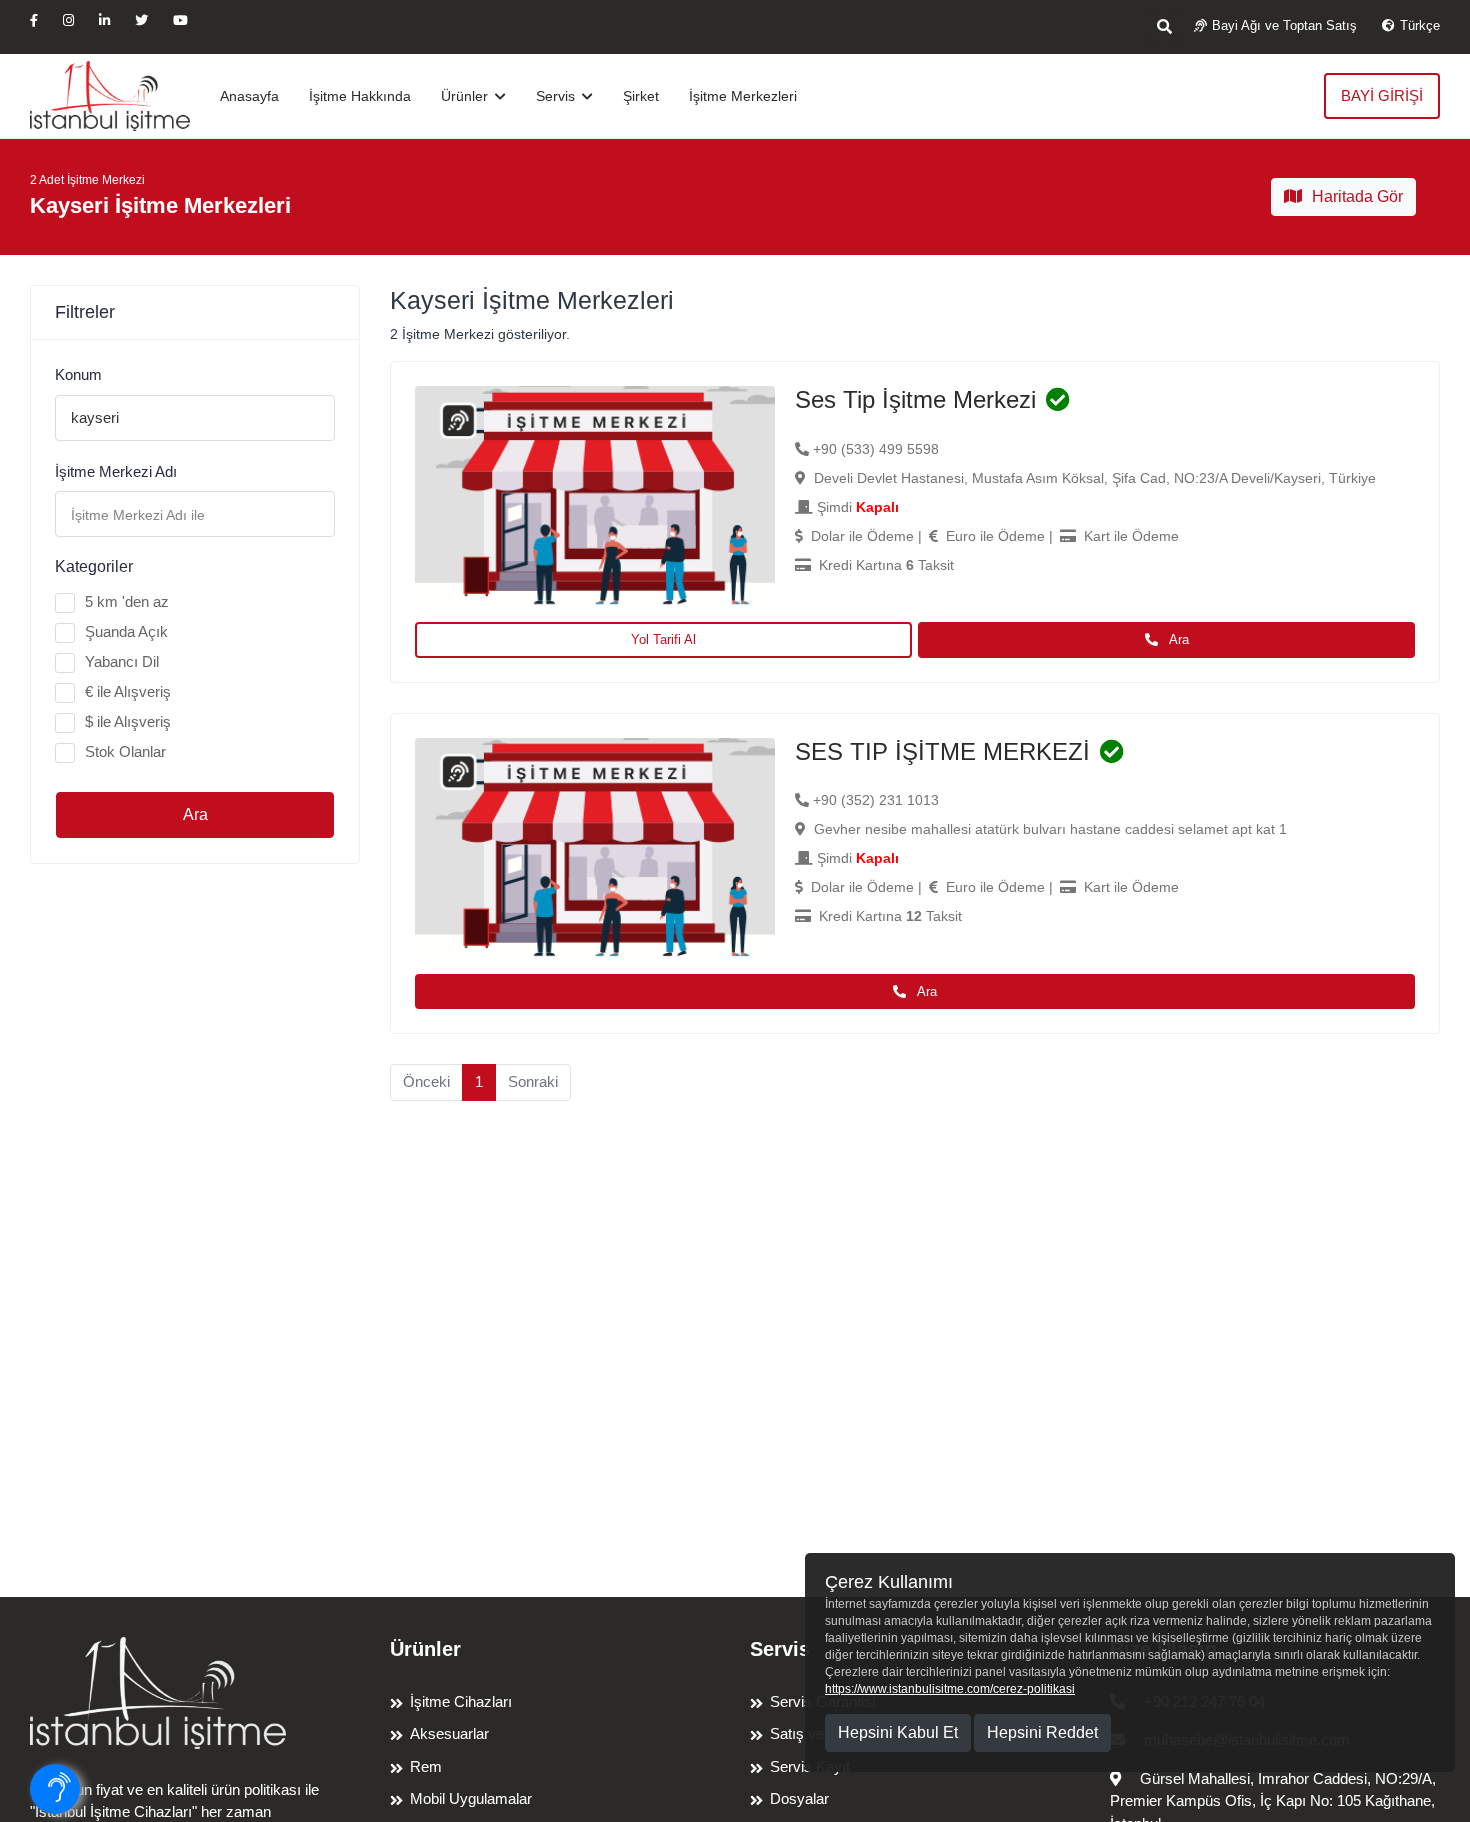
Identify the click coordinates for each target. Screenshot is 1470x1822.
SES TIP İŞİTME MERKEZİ (942, 751)
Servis (557, 96)
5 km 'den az (127, 601)
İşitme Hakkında (360, 96)
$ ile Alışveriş (128, 721)
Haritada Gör (1357, 196)
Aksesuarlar (449, 1733)
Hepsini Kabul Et (898, 1732)
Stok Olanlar (125, 751)
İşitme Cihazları (461, 1701)
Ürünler (466, 96)
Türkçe (1420, 25)
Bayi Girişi (1382, 95)
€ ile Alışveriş (128, 691)
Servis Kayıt (810, 1766)
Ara (195, 814)
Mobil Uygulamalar (471, 1798)
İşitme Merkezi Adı (116, 471)
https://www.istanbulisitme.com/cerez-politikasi (950, 1689)
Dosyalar (799, 1798)
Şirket (641, 96)
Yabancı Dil (122, 661)
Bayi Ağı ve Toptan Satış (1284, 25)
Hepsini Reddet (1042, 1732)
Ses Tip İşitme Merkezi (915, 399)
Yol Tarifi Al (663, 639)
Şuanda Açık (126, 631)
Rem (426, 1766)
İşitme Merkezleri (743, 96)
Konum (78, 374)
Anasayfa (249, 96)
